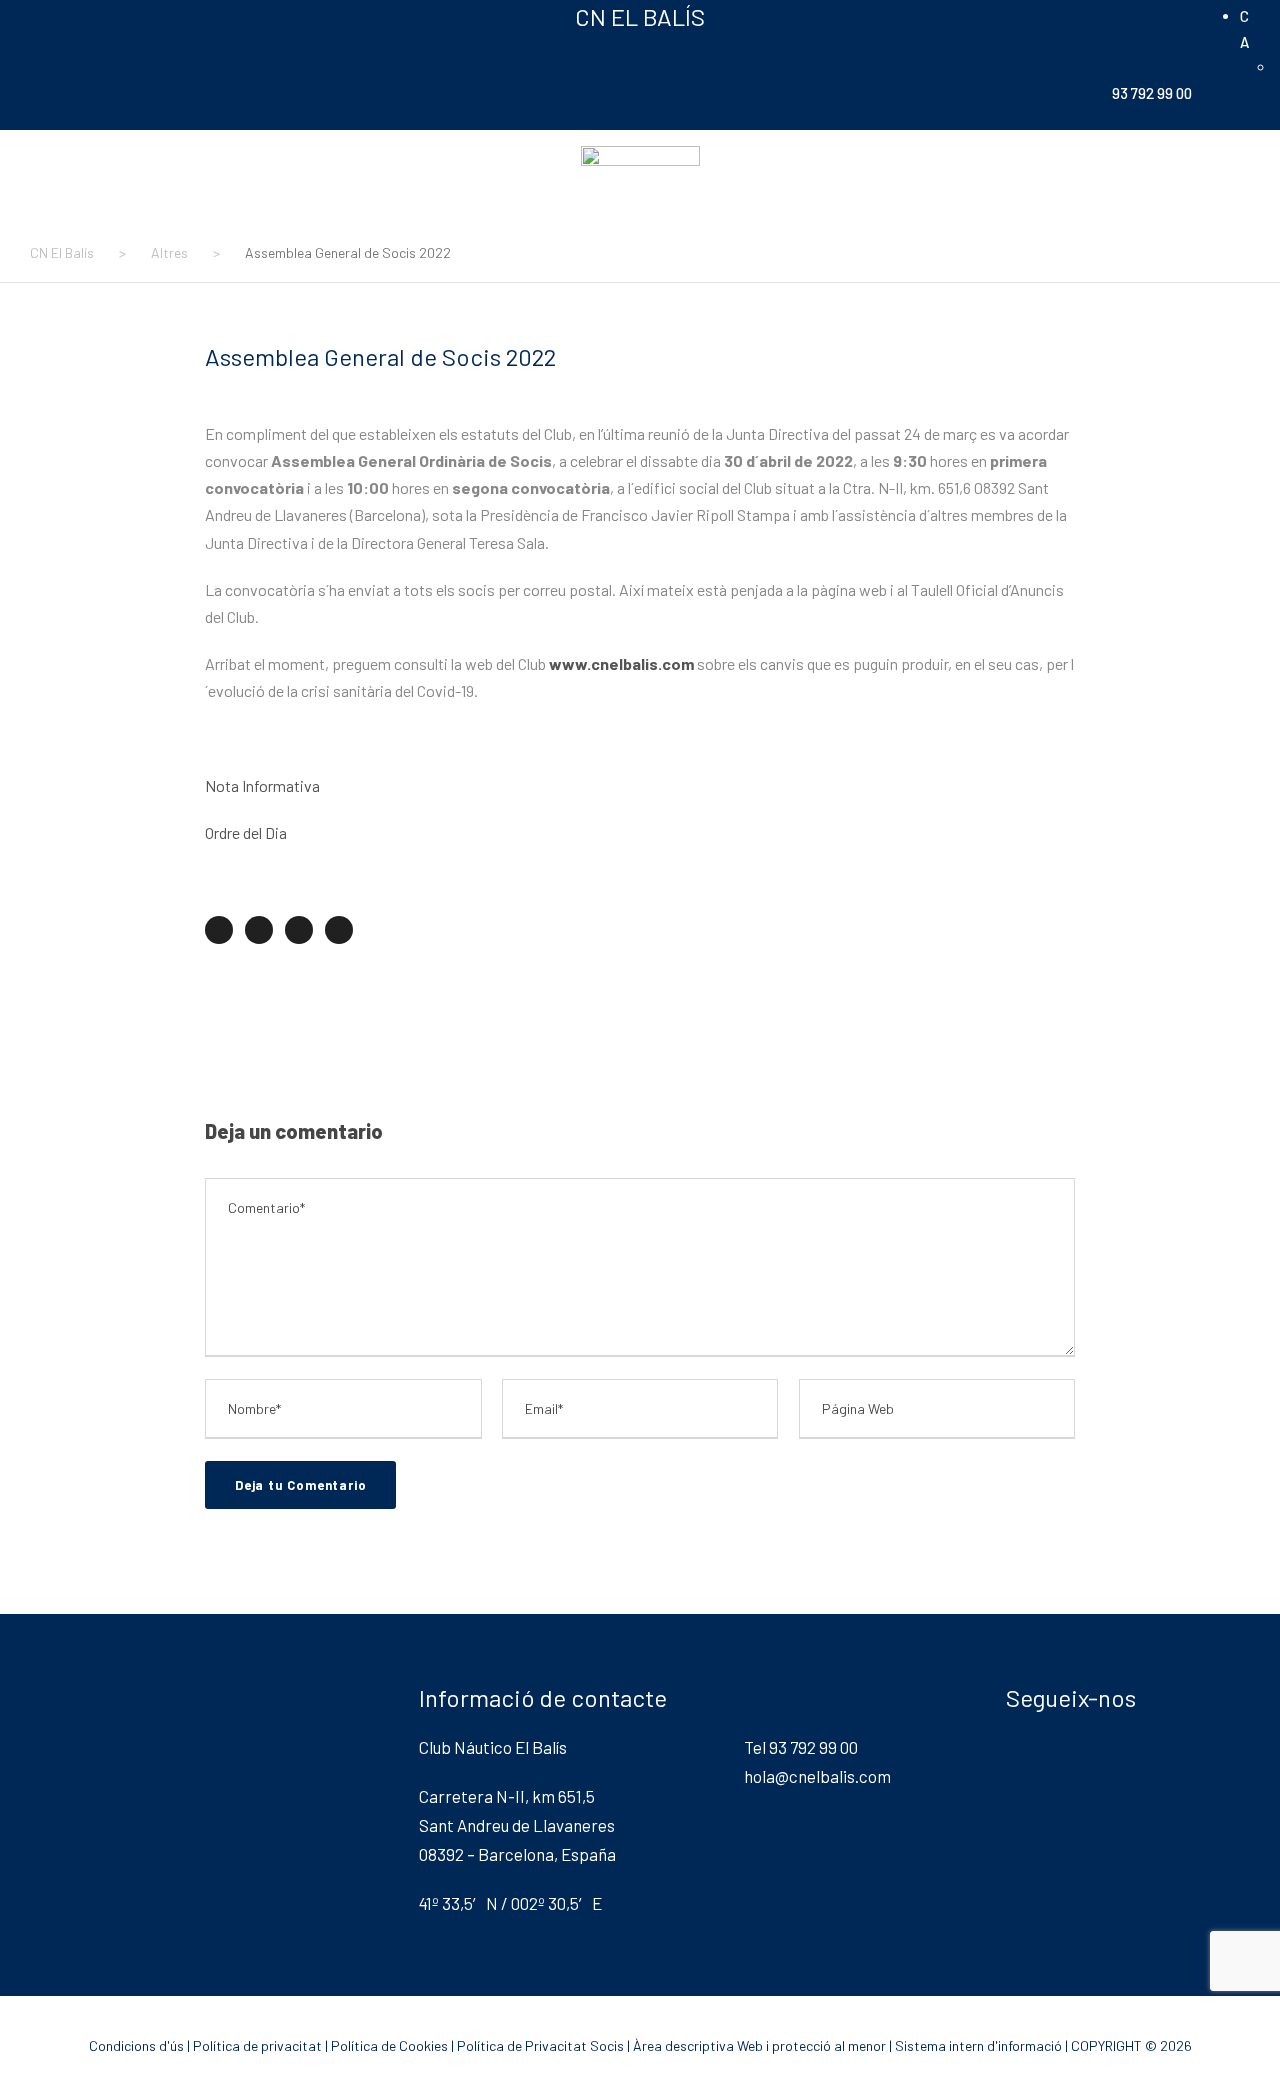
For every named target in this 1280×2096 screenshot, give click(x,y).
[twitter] (142, 16)
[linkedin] (110, 16)
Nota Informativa (262, 785)
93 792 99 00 (1152, 93)
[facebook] (46, 16)
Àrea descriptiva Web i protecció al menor (759, 2045)
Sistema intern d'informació (978, 2045)
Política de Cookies (389, 2045)
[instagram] (206, 16)
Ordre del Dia (246, 832)
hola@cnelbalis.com (817, 1776)
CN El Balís (640, 17)
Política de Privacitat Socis (540, 2045)
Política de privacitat (257, 2045)
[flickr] (78, 16)
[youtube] (174, 16)
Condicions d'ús (136, 2045)
